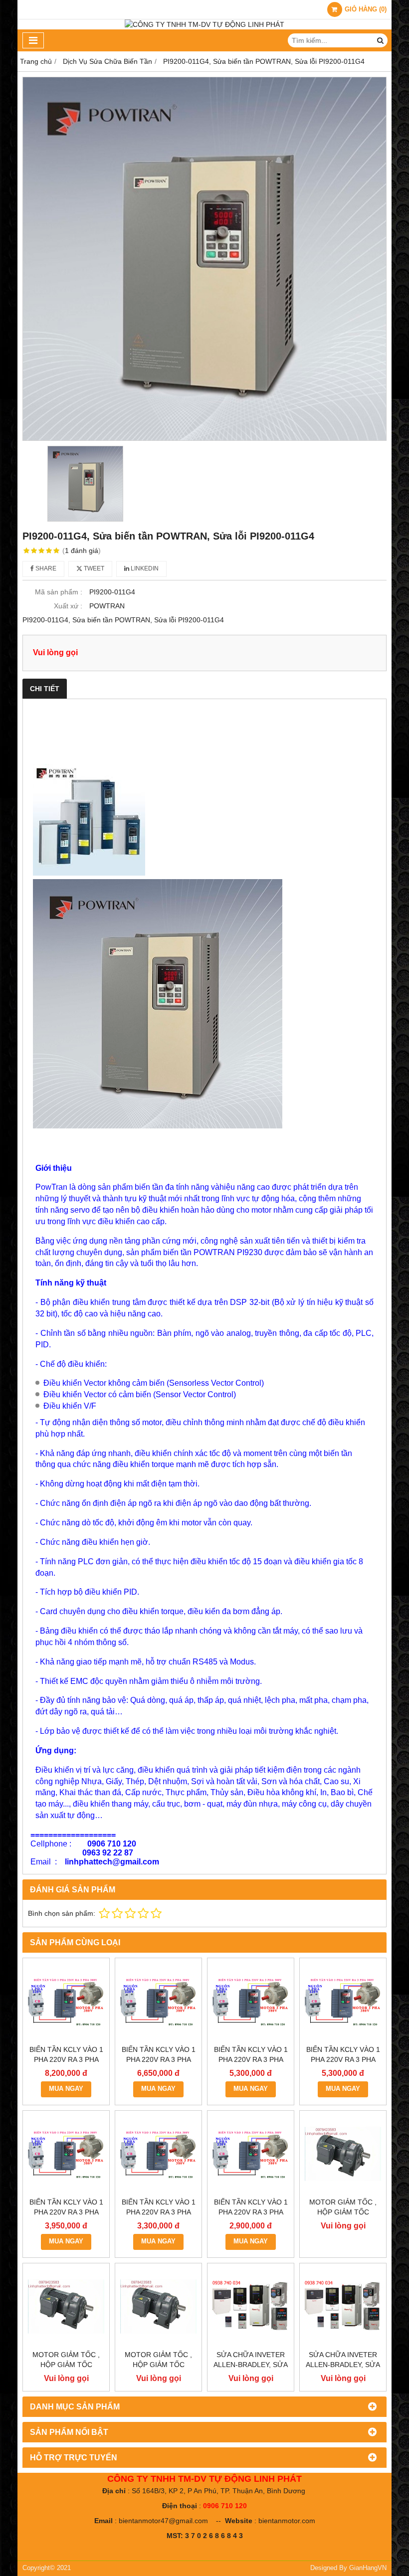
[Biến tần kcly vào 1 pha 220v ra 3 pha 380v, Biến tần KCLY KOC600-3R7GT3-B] (343, 2001)
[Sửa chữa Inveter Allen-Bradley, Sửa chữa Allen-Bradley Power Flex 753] (343, 2306)
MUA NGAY (66, 2089)
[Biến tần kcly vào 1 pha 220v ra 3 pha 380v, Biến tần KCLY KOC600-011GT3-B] (66, 2001)
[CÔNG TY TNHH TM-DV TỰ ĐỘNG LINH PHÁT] (204, 24)
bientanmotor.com (287, 2521)
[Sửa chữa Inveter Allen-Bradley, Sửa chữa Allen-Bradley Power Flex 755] (251, 2306)
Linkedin (144, 568)
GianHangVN (368, 2568)
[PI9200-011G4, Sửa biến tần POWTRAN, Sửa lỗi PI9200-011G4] (204, 259)
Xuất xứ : (68, 606)
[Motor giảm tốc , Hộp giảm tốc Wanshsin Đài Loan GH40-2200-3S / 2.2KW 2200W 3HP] (343, 2154)
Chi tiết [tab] (45, 689)
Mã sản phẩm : (59, 592)
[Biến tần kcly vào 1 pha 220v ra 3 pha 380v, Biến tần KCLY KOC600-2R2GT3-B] (66, 2154)
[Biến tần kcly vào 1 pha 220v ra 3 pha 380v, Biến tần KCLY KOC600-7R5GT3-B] (158, 2001)
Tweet (93, 568)
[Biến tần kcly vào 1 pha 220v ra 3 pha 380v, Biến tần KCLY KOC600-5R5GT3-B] (251, 2001)
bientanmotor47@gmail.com (163, 2521)
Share (45, 568)
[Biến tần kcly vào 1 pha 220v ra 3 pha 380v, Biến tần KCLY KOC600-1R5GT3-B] (158, 2154)
